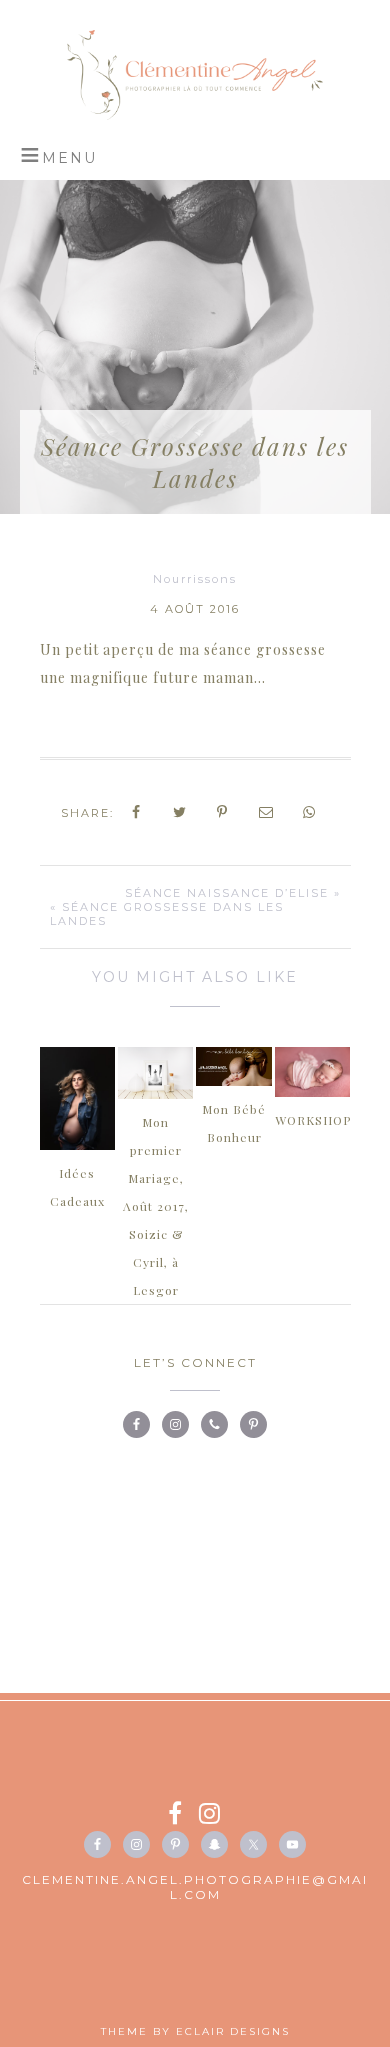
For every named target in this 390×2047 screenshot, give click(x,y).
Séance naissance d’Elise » (233, 893)
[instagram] (210, 1816)
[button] (58, 155)
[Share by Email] (267, 812)
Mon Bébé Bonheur (234, 1123)
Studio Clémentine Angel (195, 75)
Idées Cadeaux (77, 1187)
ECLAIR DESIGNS (233, 2031)
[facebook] (183, 1816)
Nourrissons (195, 579)
